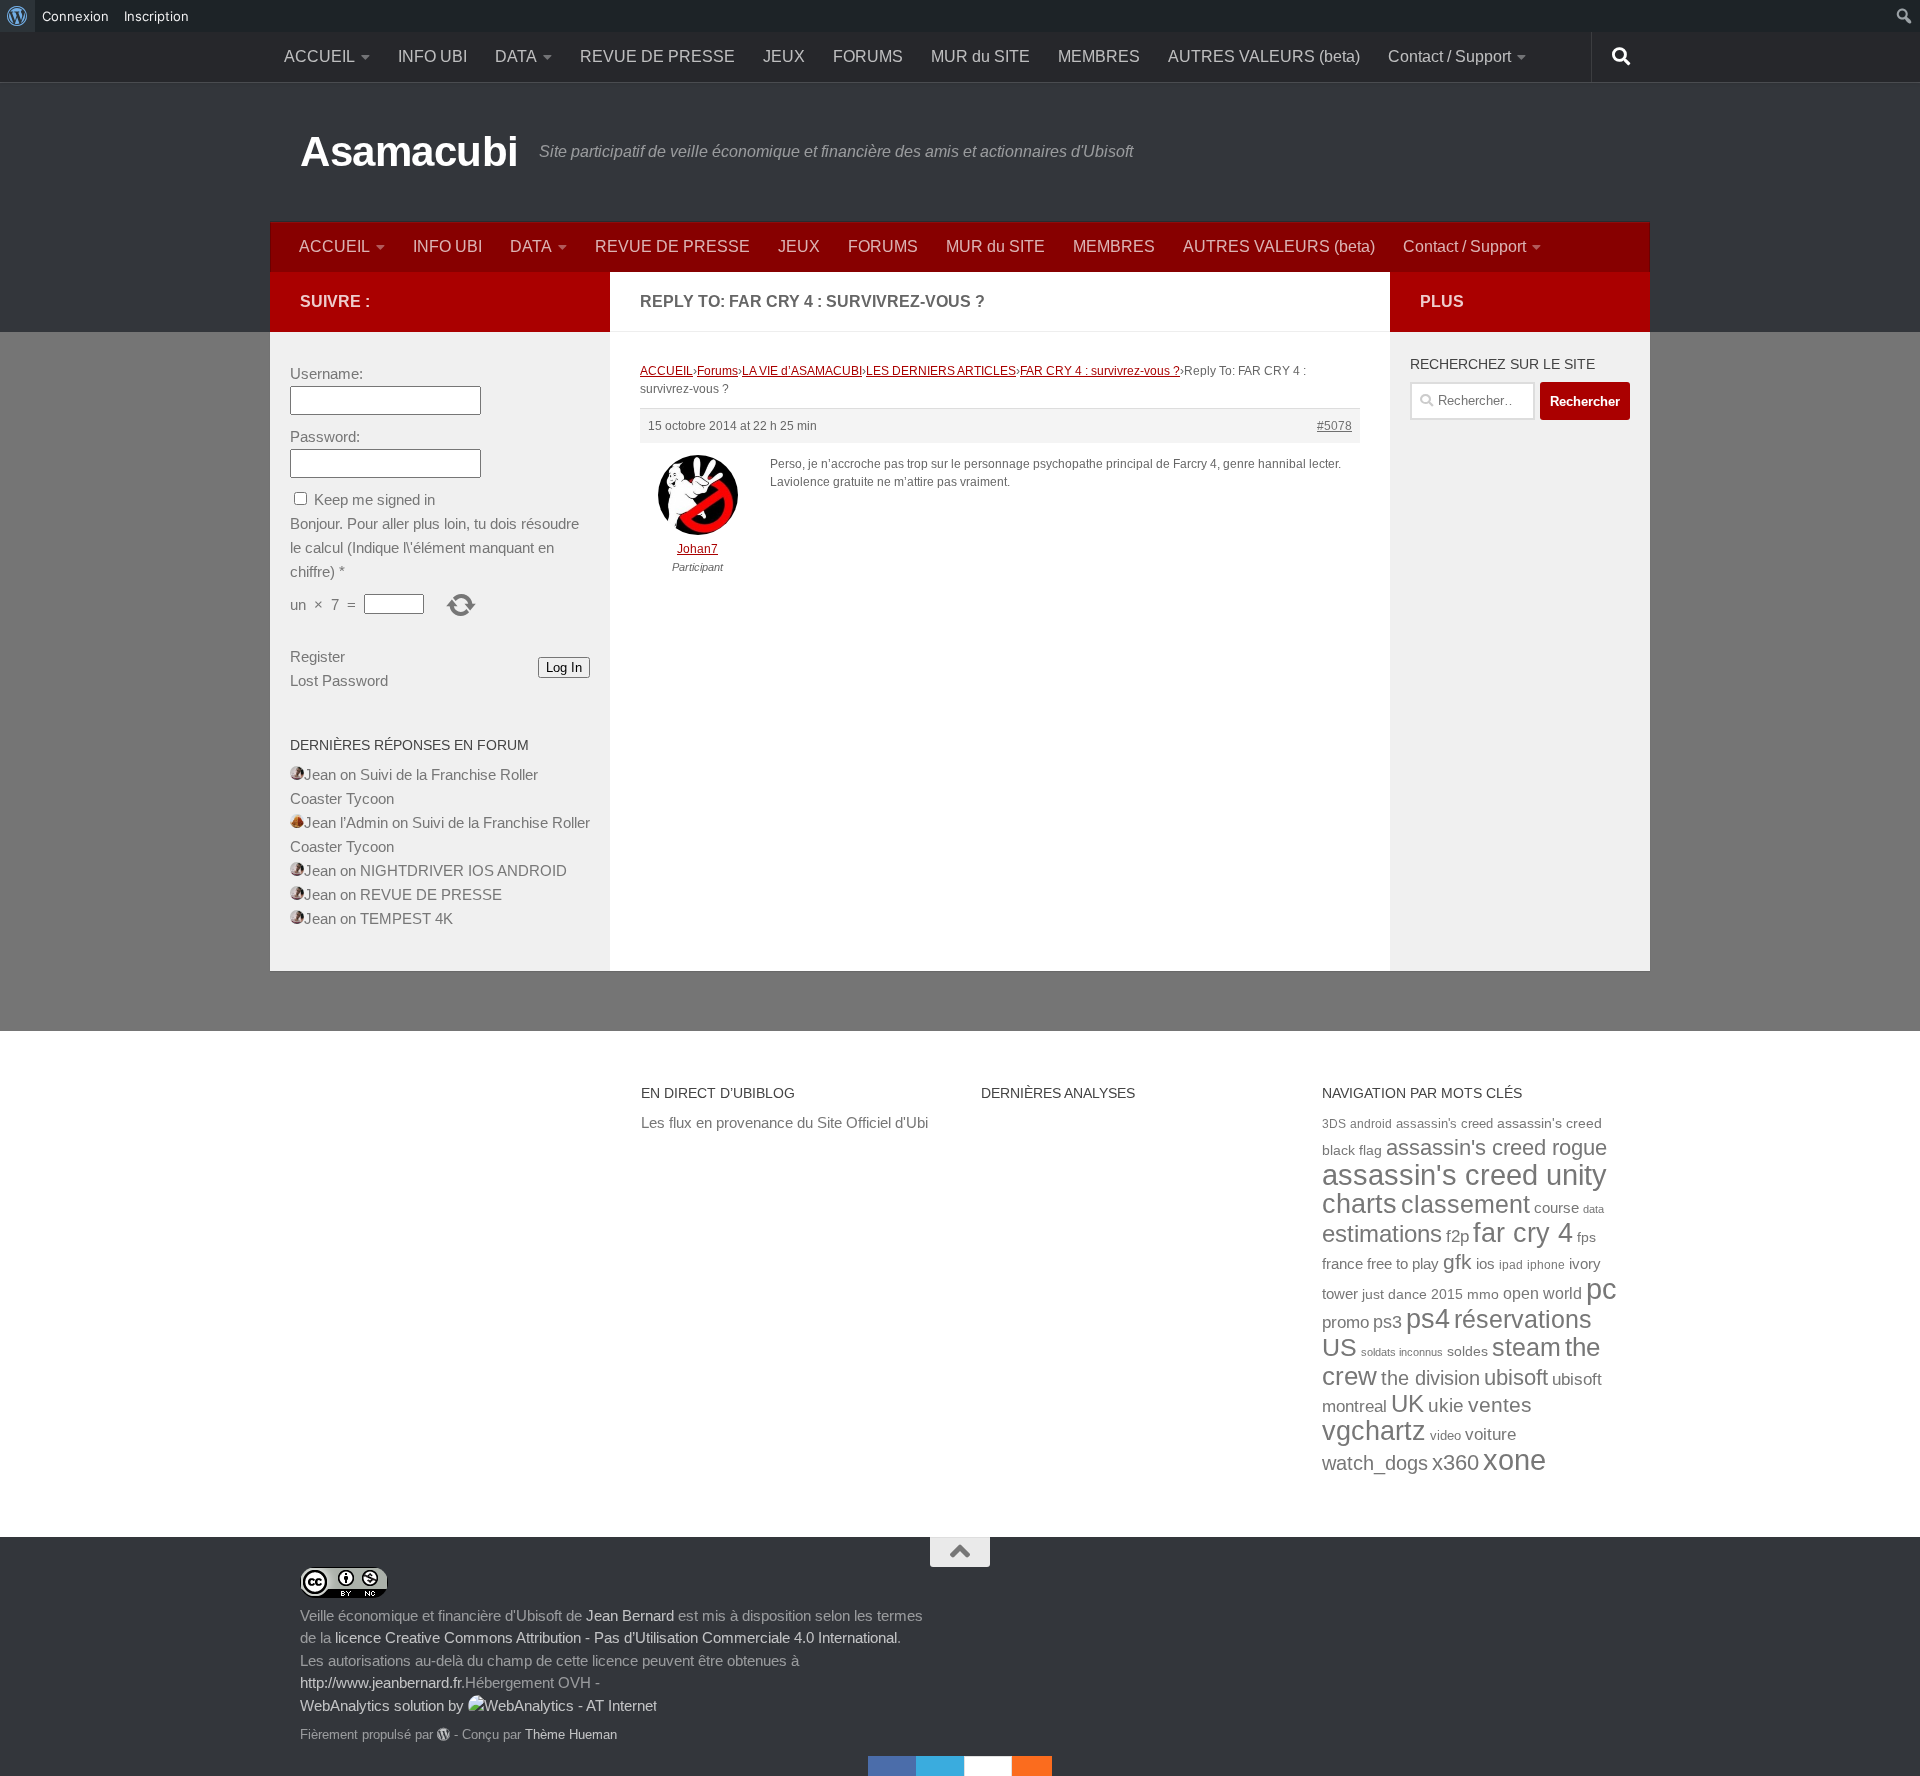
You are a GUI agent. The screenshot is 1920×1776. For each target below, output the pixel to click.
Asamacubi (409, 151)
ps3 (1387, 1322)
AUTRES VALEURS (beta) (1264, 56)
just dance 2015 (1412, 1294)
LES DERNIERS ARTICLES (941, 371)
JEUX (784, 56)
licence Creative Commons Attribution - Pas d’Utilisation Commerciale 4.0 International (616, 1637)
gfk (1457, 1261)
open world (1542, 1293)
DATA (516, 56)
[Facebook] (892, 1766)
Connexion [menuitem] (75, 16)
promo (1345, 1322)
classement (1465, 1204)
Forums (717, 371)
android (1371, 1123)
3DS (1334, 1123)
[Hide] (1042, 1766)
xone (1514, 1460)
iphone (1546, 1264)
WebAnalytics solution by (384, 1705)
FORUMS (868, 56)
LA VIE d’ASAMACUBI (802, 371)
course (1556, 1207)
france (1342, 1264)
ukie (1446, 1405)
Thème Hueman (571, 1734)
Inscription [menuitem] (156, 16)
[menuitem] (17, 16)
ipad (1511, 1264)
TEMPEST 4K (406, 918)
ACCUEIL (319, 56)
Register (317, 656)
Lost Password (339, 680)
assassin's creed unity (1464, 1174)
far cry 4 (1523, 1233)
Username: (326, 373)
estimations (1382, 1234)
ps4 (1428, 1318)
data (1593, 1209)
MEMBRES (1099, 56)
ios (1485, 1263)
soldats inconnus (1402, 1352)
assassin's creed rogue (1496, 1147)
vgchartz (1374, 1430)
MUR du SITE (980, 56)
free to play (1403, 1264)
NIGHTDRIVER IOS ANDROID (463, 870)
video (1445, 1435)
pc (1601, 1289)
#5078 (1334, 426)
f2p (1457, 1236)
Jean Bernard (630, 1615)
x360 (1455, 1462)
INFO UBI (432, 56)
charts (1359, 1203)
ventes (1500, 1404)
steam (1526, 1347)
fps (1586, 1237)
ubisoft (1516, 1377)
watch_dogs (1375, 1463)
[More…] (1022, 1766)
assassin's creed (1444, 1123)
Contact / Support (1449, 56)
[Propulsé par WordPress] (443, 1734)
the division (1430, 1378)
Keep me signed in (374, 499)
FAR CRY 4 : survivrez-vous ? (1100, 371)
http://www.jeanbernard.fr (380, 1682)
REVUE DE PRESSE (657, 56)
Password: (325, 436)
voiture (1490, 1434)
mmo (1483, 1294)
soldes (1467, 1351)
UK (1407, 1403)
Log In (564, 667)
